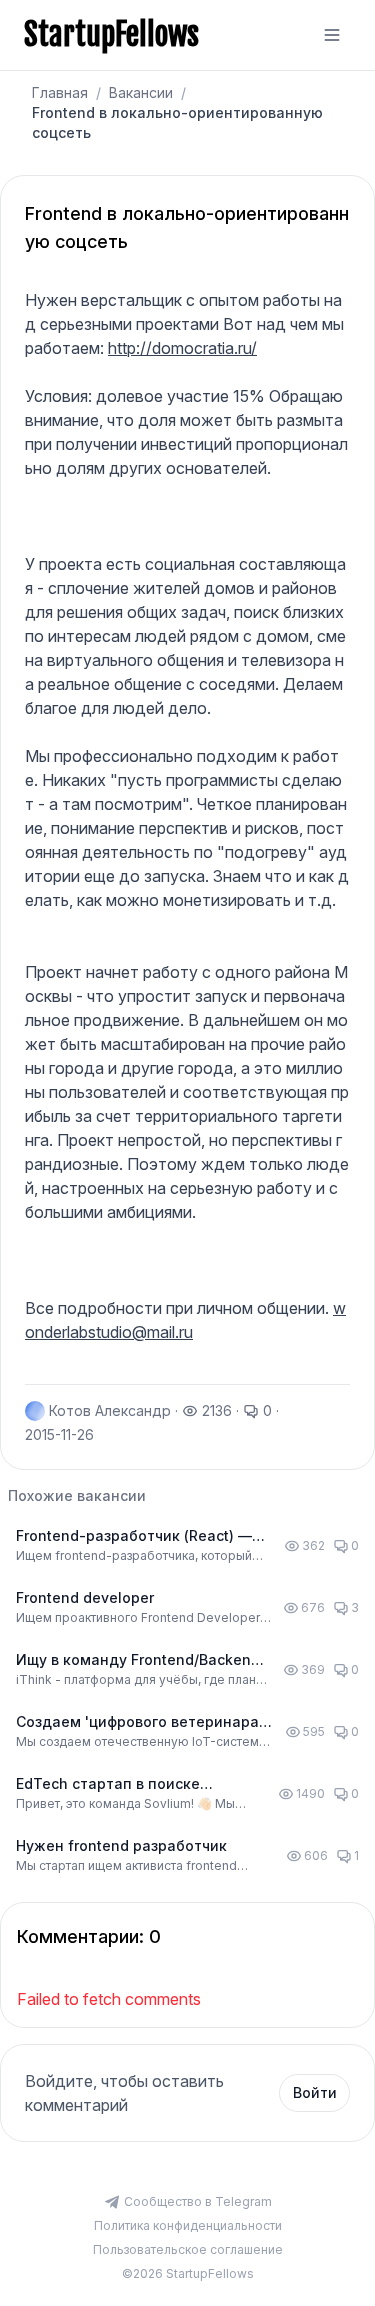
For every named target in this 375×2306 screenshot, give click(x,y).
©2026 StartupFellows (188, 2273)
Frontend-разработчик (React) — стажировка (134, 1536)
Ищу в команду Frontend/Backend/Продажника (140, 1660)
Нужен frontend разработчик (121, 1845)
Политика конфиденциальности (188, 2225)
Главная (60, 92)
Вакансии (141, 92)
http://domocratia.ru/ (182, 348)
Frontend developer (85, 1597)
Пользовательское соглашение (188, 2249)
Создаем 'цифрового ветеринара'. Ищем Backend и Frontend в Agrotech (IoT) (141, 1722)
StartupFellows (111, 35)
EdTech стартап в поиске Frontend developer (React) (112, 1784)
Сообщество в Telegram (198, 2201)
